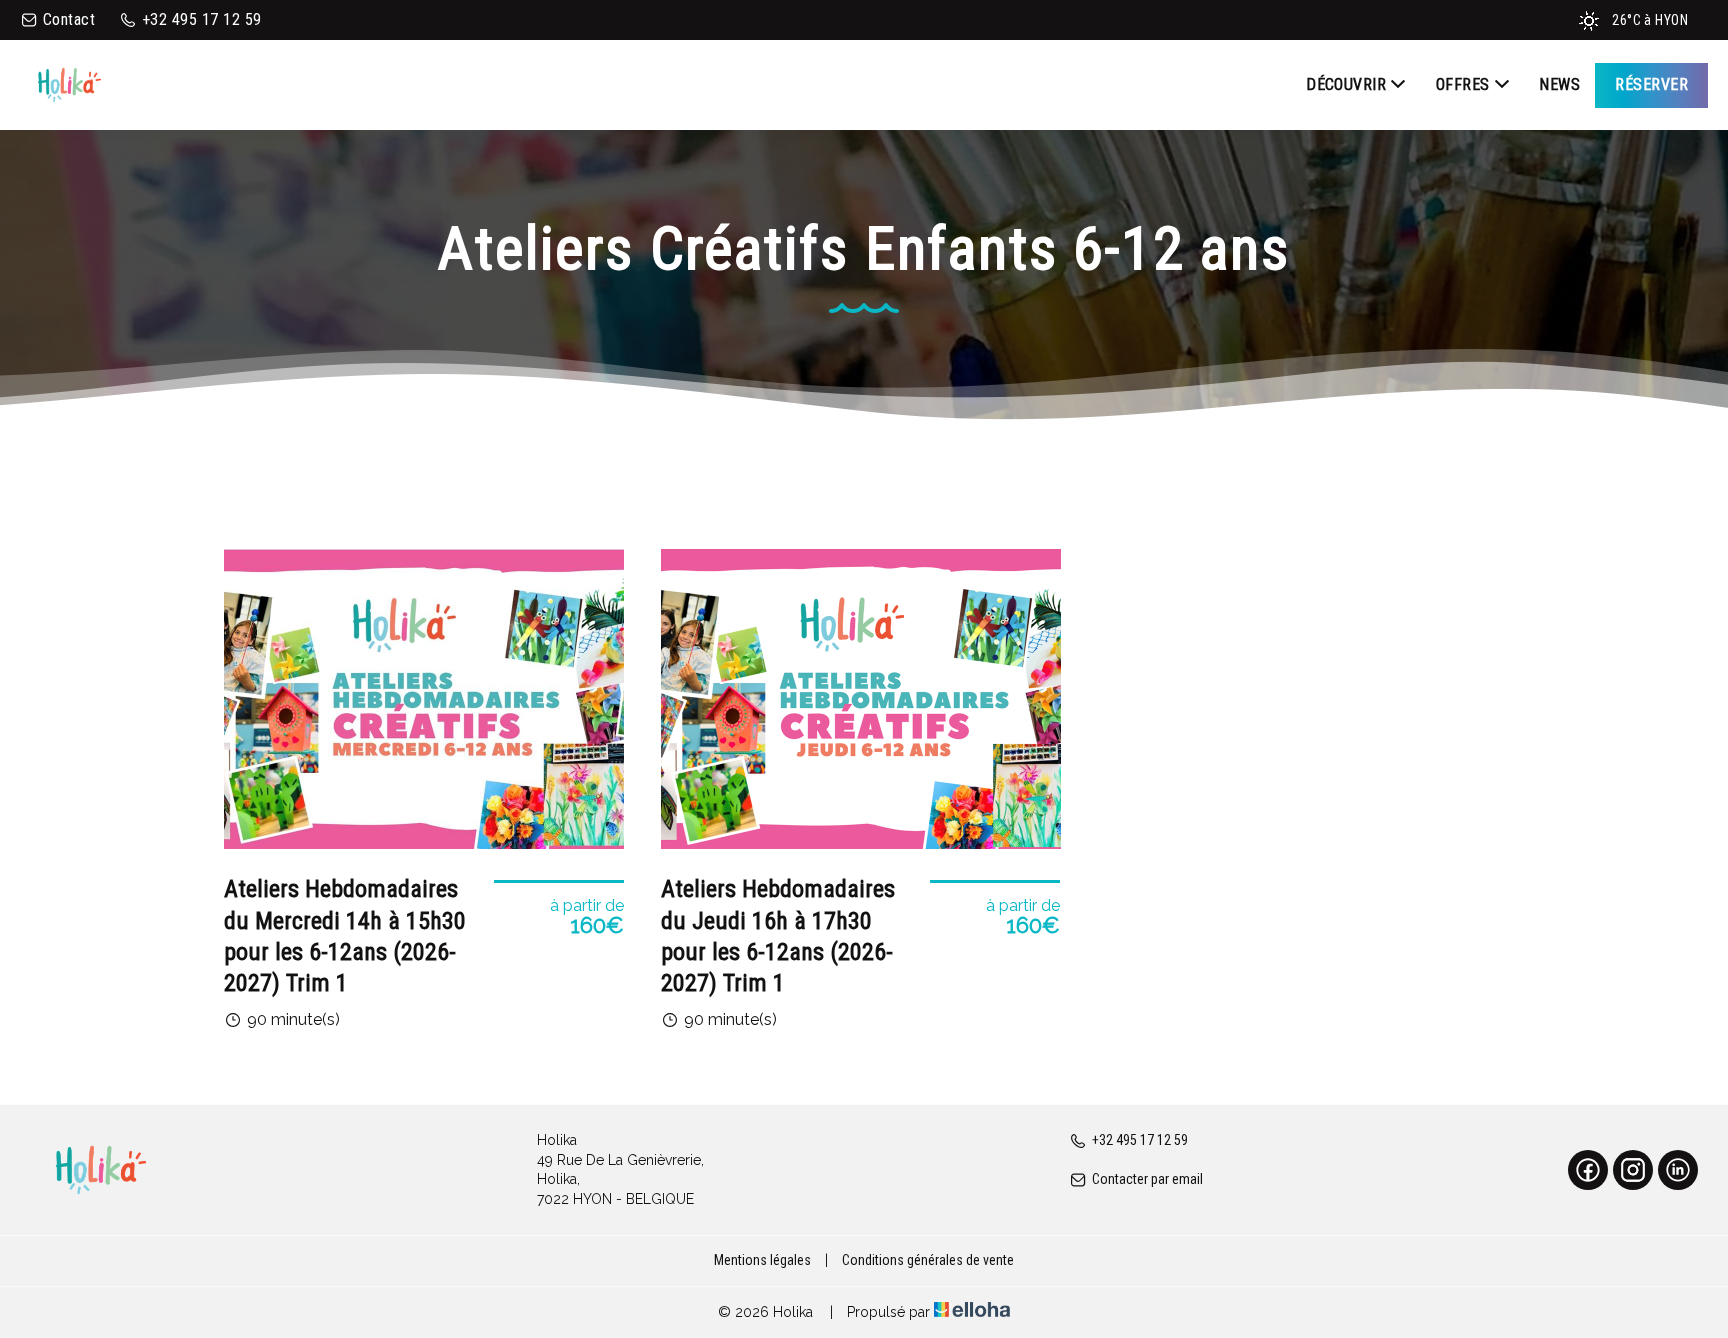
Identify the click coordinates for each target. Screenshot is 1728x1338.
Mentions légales (762, 1260)
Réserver (1651, 84)
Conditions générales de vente (928, 1260)
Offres (1463, 84)
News (1559, 84)
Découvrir (1346, 84)
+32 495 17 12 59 (1140, 1140)
